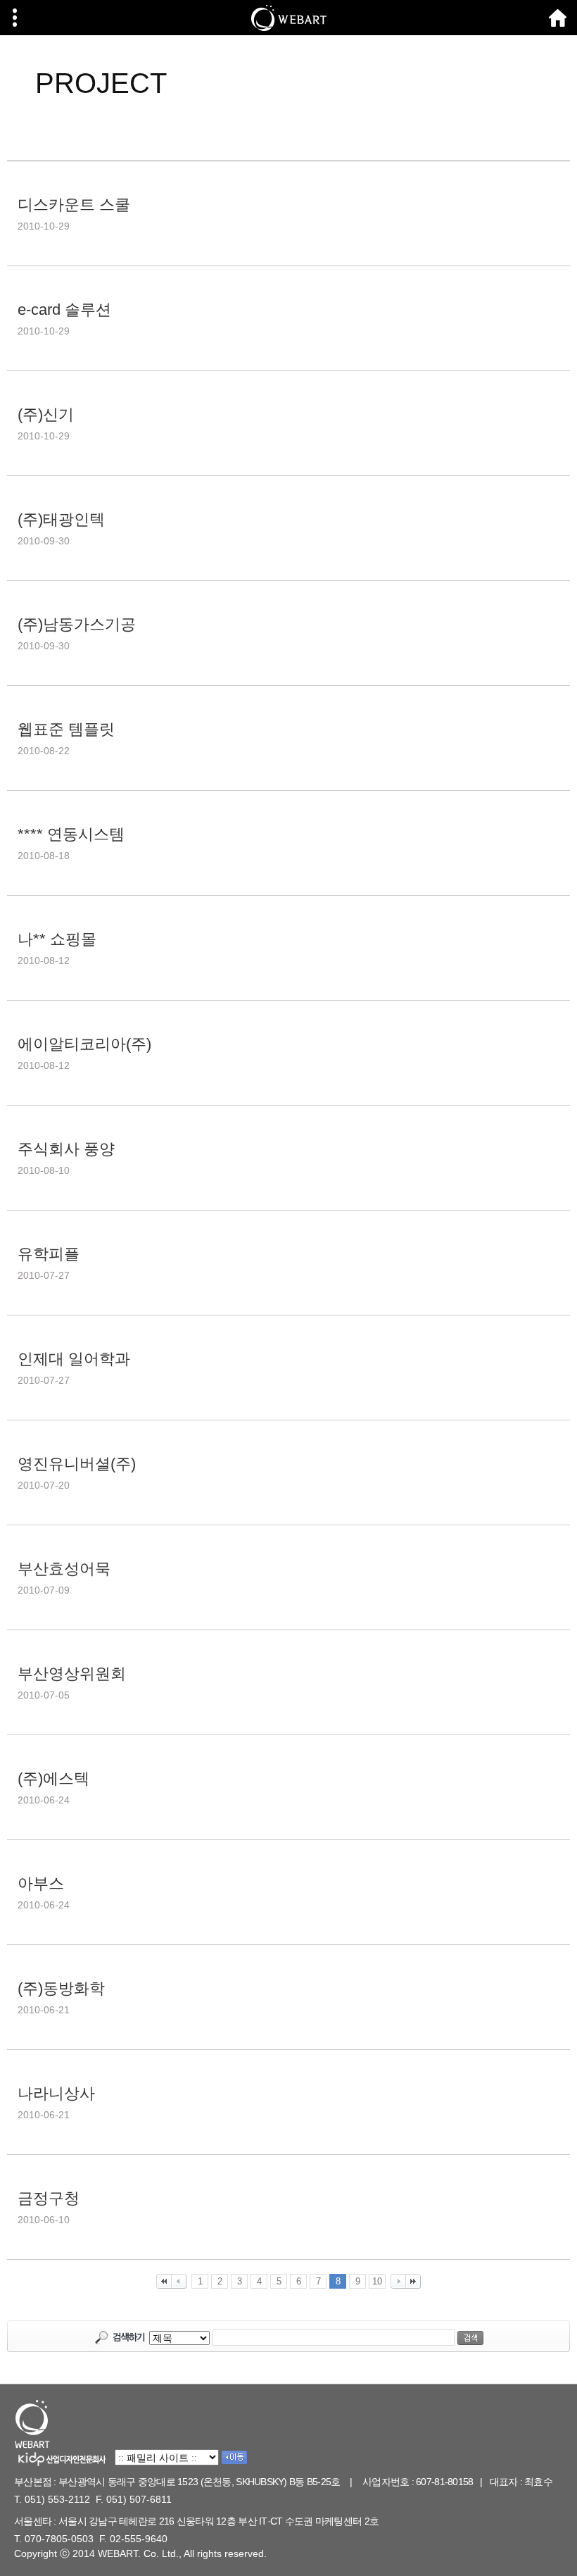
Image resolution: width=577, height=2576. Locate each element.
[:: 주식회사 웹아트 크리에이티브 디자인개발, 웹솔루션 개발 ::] (288, 18)
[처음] (164, 2281)
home (558, 18)
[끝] (413, 2281)
